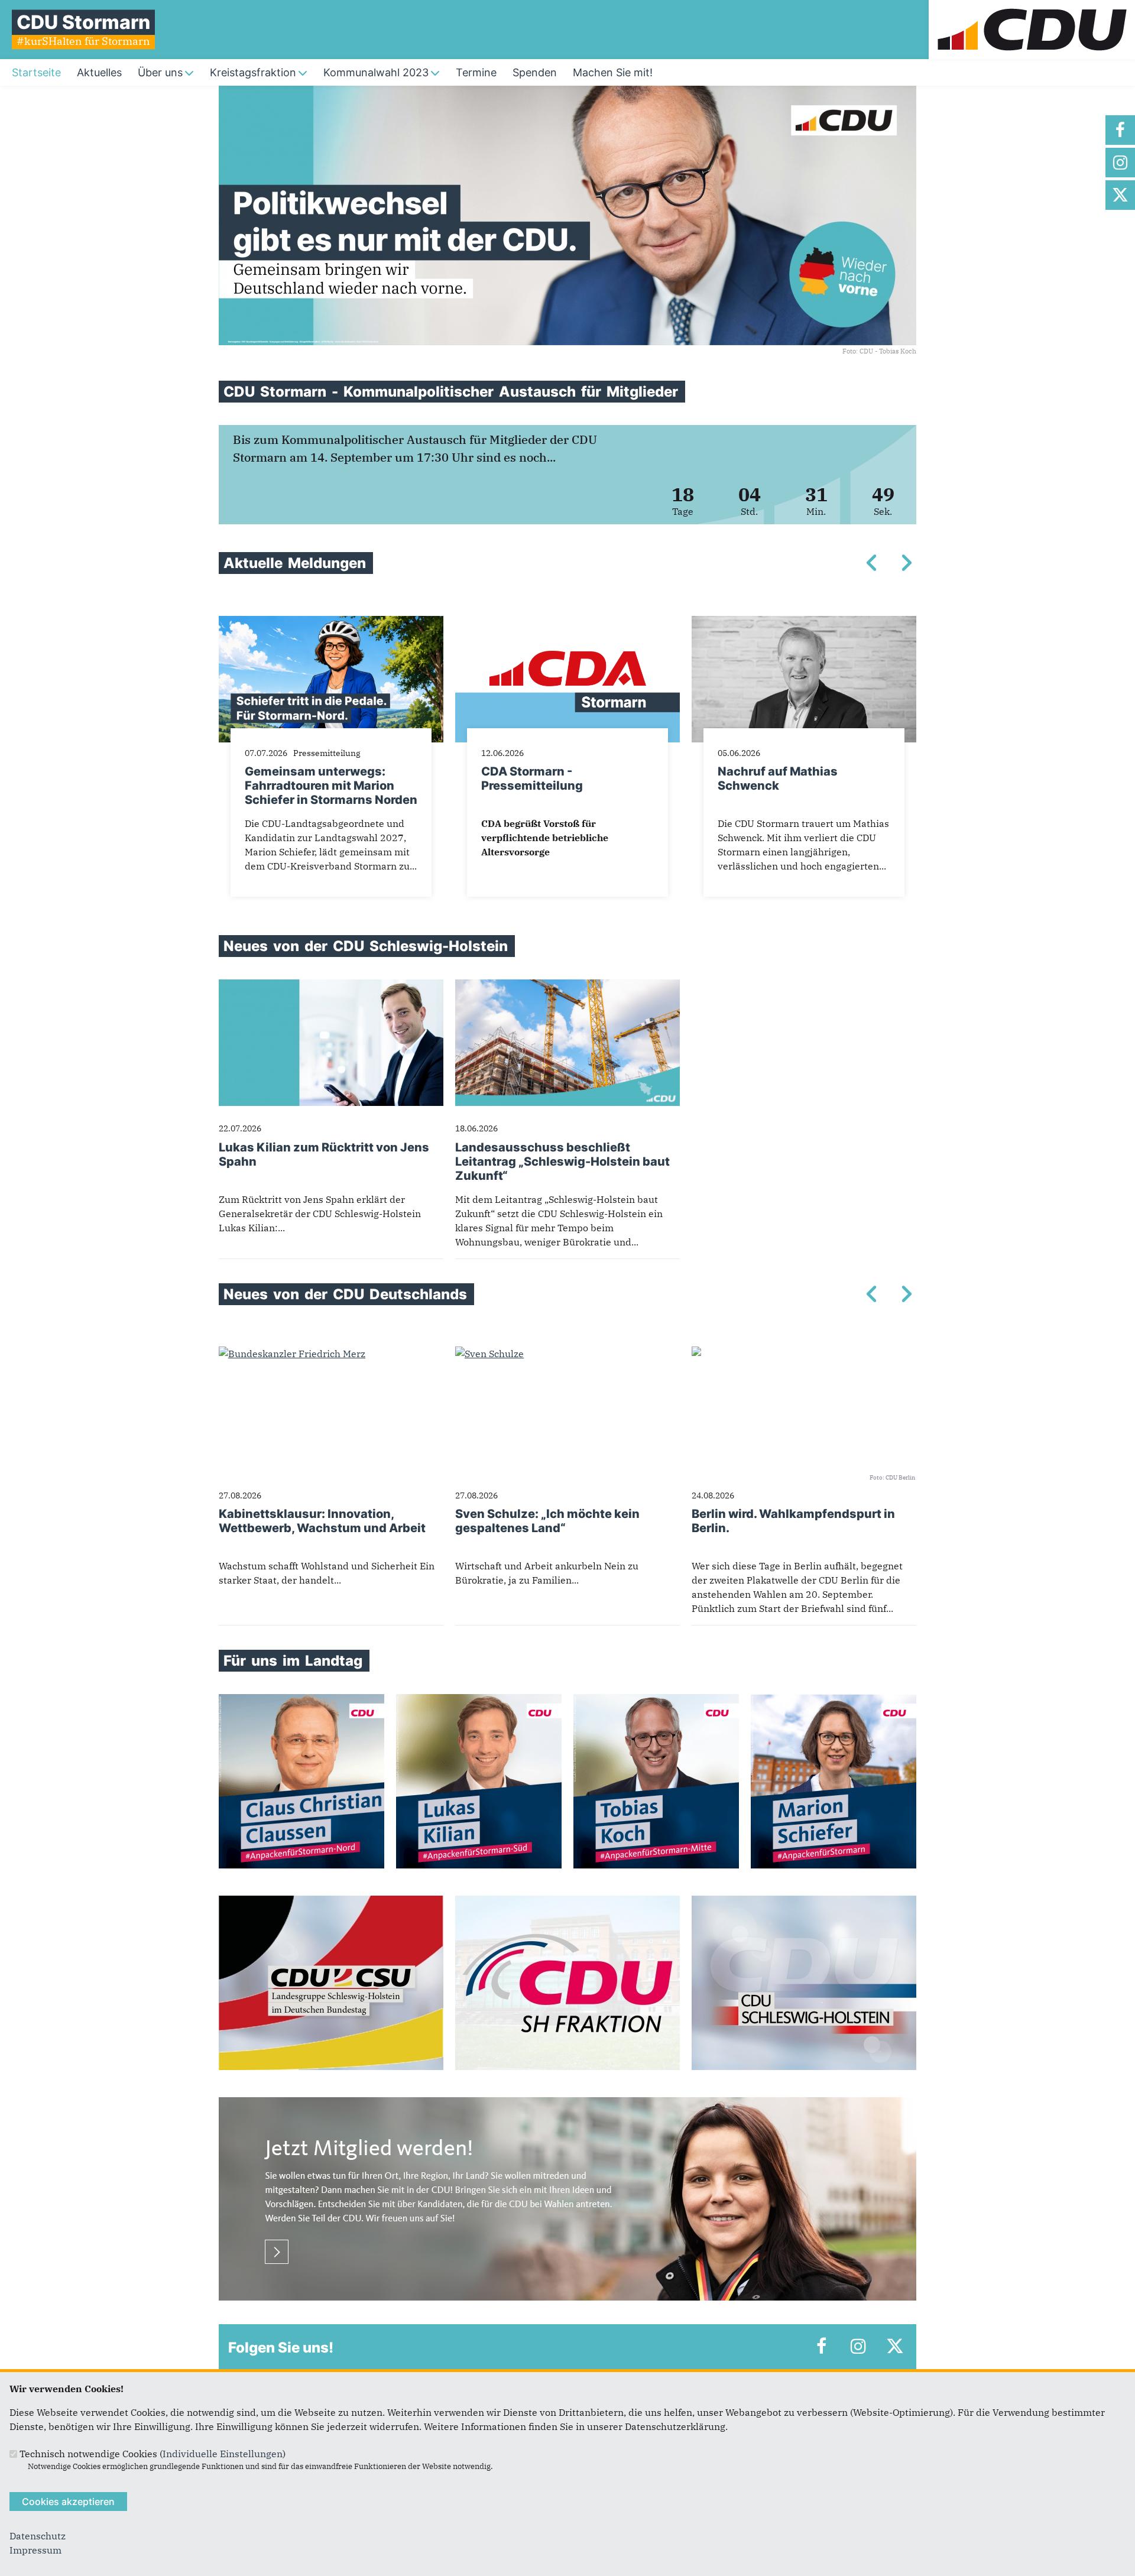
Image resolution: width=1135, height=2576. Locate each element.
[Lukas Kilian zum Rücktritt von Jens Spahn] (331, 987)
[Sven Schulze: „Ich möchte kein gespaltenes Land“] (489, 1354)
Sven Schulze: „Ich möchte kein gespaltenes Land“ (547, 1521)
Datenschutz (38, 2536)
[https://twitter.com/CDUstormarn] (1120, 195)
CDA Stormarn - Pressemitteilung (532, 778)
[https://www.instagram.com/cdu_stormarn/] (1120, 163)
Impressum (35, 2550)
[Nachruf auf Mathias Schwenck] (804, 623)
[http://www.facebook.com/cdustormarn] (1120, 130)
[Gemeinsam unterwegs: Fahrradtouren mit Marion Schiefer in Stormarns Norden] (331, 623)
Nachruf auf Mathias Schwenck (778, 778)
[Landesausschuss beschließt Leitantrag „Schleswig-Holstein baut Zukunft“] (567, 987)
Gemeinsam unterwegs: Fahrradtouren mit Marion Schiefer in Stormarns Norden (331, 786)
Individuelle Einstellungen (223, 2454)
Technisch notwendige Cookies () (153, 2454)
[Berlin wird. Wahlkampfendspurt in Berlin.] (696, 1354)
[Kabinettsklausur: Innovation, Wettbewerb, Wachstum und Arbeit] (292, 1354)
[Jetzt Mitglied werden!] (567, 2104)
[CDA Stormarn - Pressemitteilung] (567, 623)
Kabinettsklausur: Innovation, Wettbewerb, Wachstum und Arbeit (322, 1521)
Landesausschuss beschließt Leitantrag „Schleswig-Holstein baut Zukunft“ (562, 1162)
